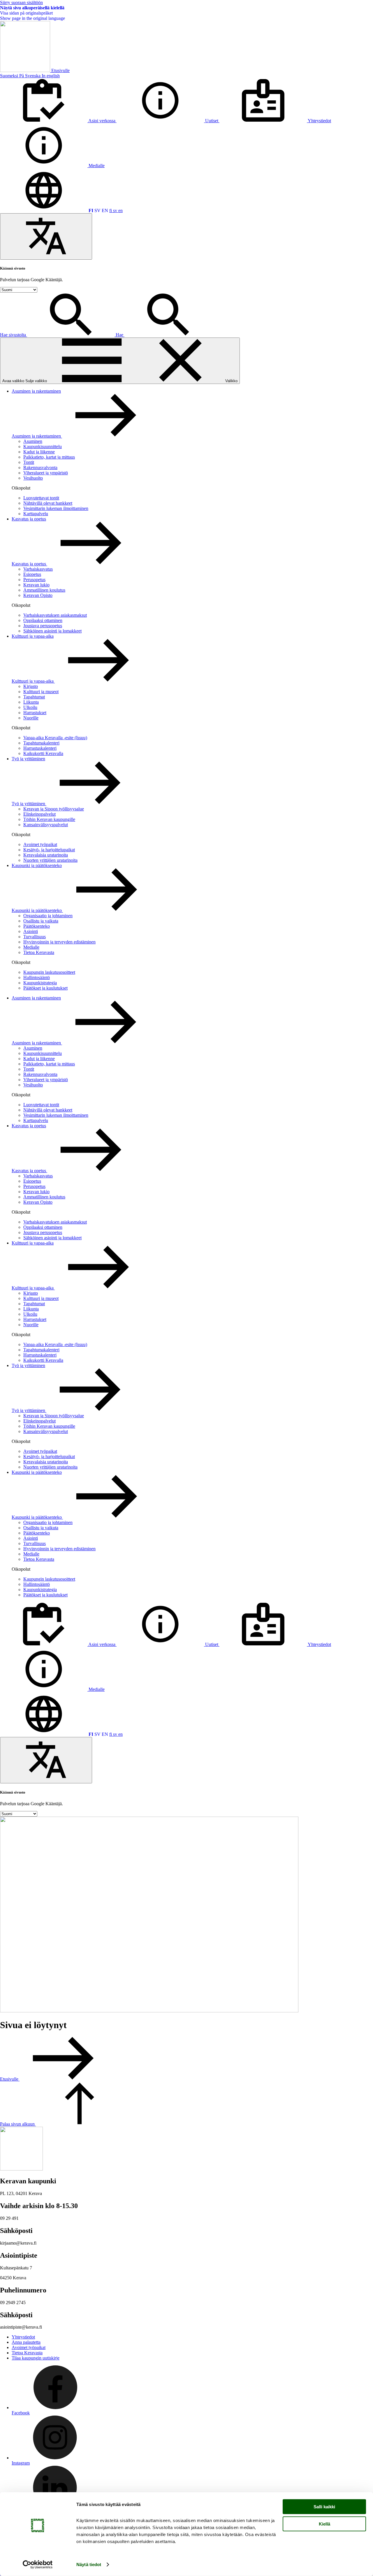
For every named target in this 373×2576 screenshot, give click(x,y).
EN (105, 210)
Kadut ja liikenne (39, 452)
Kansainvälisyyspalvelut (46, 825)
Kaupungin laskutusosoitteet (49, 972)
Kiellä (324, 2524)
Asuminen (33, 441)
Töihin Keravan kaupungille (49, 819)
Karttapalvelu (36, 514)
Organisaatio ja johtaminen (48, 916)
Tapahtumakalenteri (41, 743)
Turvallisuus (35, 937)
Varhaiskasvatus (38, 569)
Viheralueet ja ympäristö (46, 473)
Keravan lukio (36, 585)
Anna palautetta (26, 2342)
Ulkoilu (30, 707)
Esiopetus (32, 574)
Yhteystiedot (23, 2337)
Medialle (31, 947)
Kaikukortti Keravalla (43, 753)
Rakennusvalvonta (40, 468)
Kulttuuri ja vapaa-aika (33, 636)
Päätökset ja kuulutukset (45, 988)
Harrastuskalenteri (40, 748)
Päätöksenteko (37, 926)
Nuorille (31, 718)
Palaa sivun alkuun (18, 2124)
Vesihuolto (33, 478)
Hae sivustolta (14, 335)
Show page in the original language (32, 18)
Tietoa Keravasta (39, 952)
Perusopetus (34, 580)
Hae (120, 335)
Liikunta (31, 702)
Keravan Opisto (38, 595)
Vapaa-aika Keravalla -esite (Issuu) (55, 738)
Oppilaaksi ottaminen (43, 620)
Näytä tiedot (89, 2564)
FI (91, 210)
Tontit (29, 462)
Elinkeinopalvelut (39, 814)
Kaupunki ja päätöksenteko (37, 865)
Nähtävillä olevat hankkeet (48, 503)
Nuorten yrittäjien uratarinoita (50, 860)
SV (97, 210)
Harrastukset (35, 713)
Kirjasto (31, 686)
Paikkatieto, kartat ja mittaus (49, 457)
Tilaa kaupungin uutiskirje (36, 2358)
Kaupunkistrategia (40, 983)
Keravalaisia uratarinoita (46, 855)
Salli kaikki (324, 2507)
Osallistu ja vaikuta (41, 921)
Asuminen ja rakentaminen (36, 391)
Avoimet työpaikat (40, 844)
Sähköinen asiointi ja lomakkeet (52, 631)
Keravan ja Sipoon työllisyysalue (54, 809)
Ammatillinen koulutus (44, 590)
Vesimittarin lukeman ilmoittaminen (56, 508)
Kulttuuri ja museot (41, 692)
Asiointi (31, 931)
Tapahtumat (34, 697)
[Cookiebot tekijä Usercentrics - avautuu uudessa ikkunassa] (38, 2565)
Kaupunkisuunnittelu (43, 446)
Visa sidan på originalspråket (26, 13)
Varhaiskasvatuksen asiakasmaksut (55, 615)
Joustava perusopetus (43, 626)
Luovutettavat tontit (41, 498)
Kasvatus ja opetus (29, 519)
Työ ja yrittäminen (28, 759)
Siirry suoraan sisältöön (21, 2)
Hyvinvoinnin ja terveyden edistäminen (59, 942)
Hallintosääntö (37, 977)
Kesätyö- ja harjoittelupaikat (49, 850)
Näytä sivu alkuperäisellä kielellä (32, 8)
